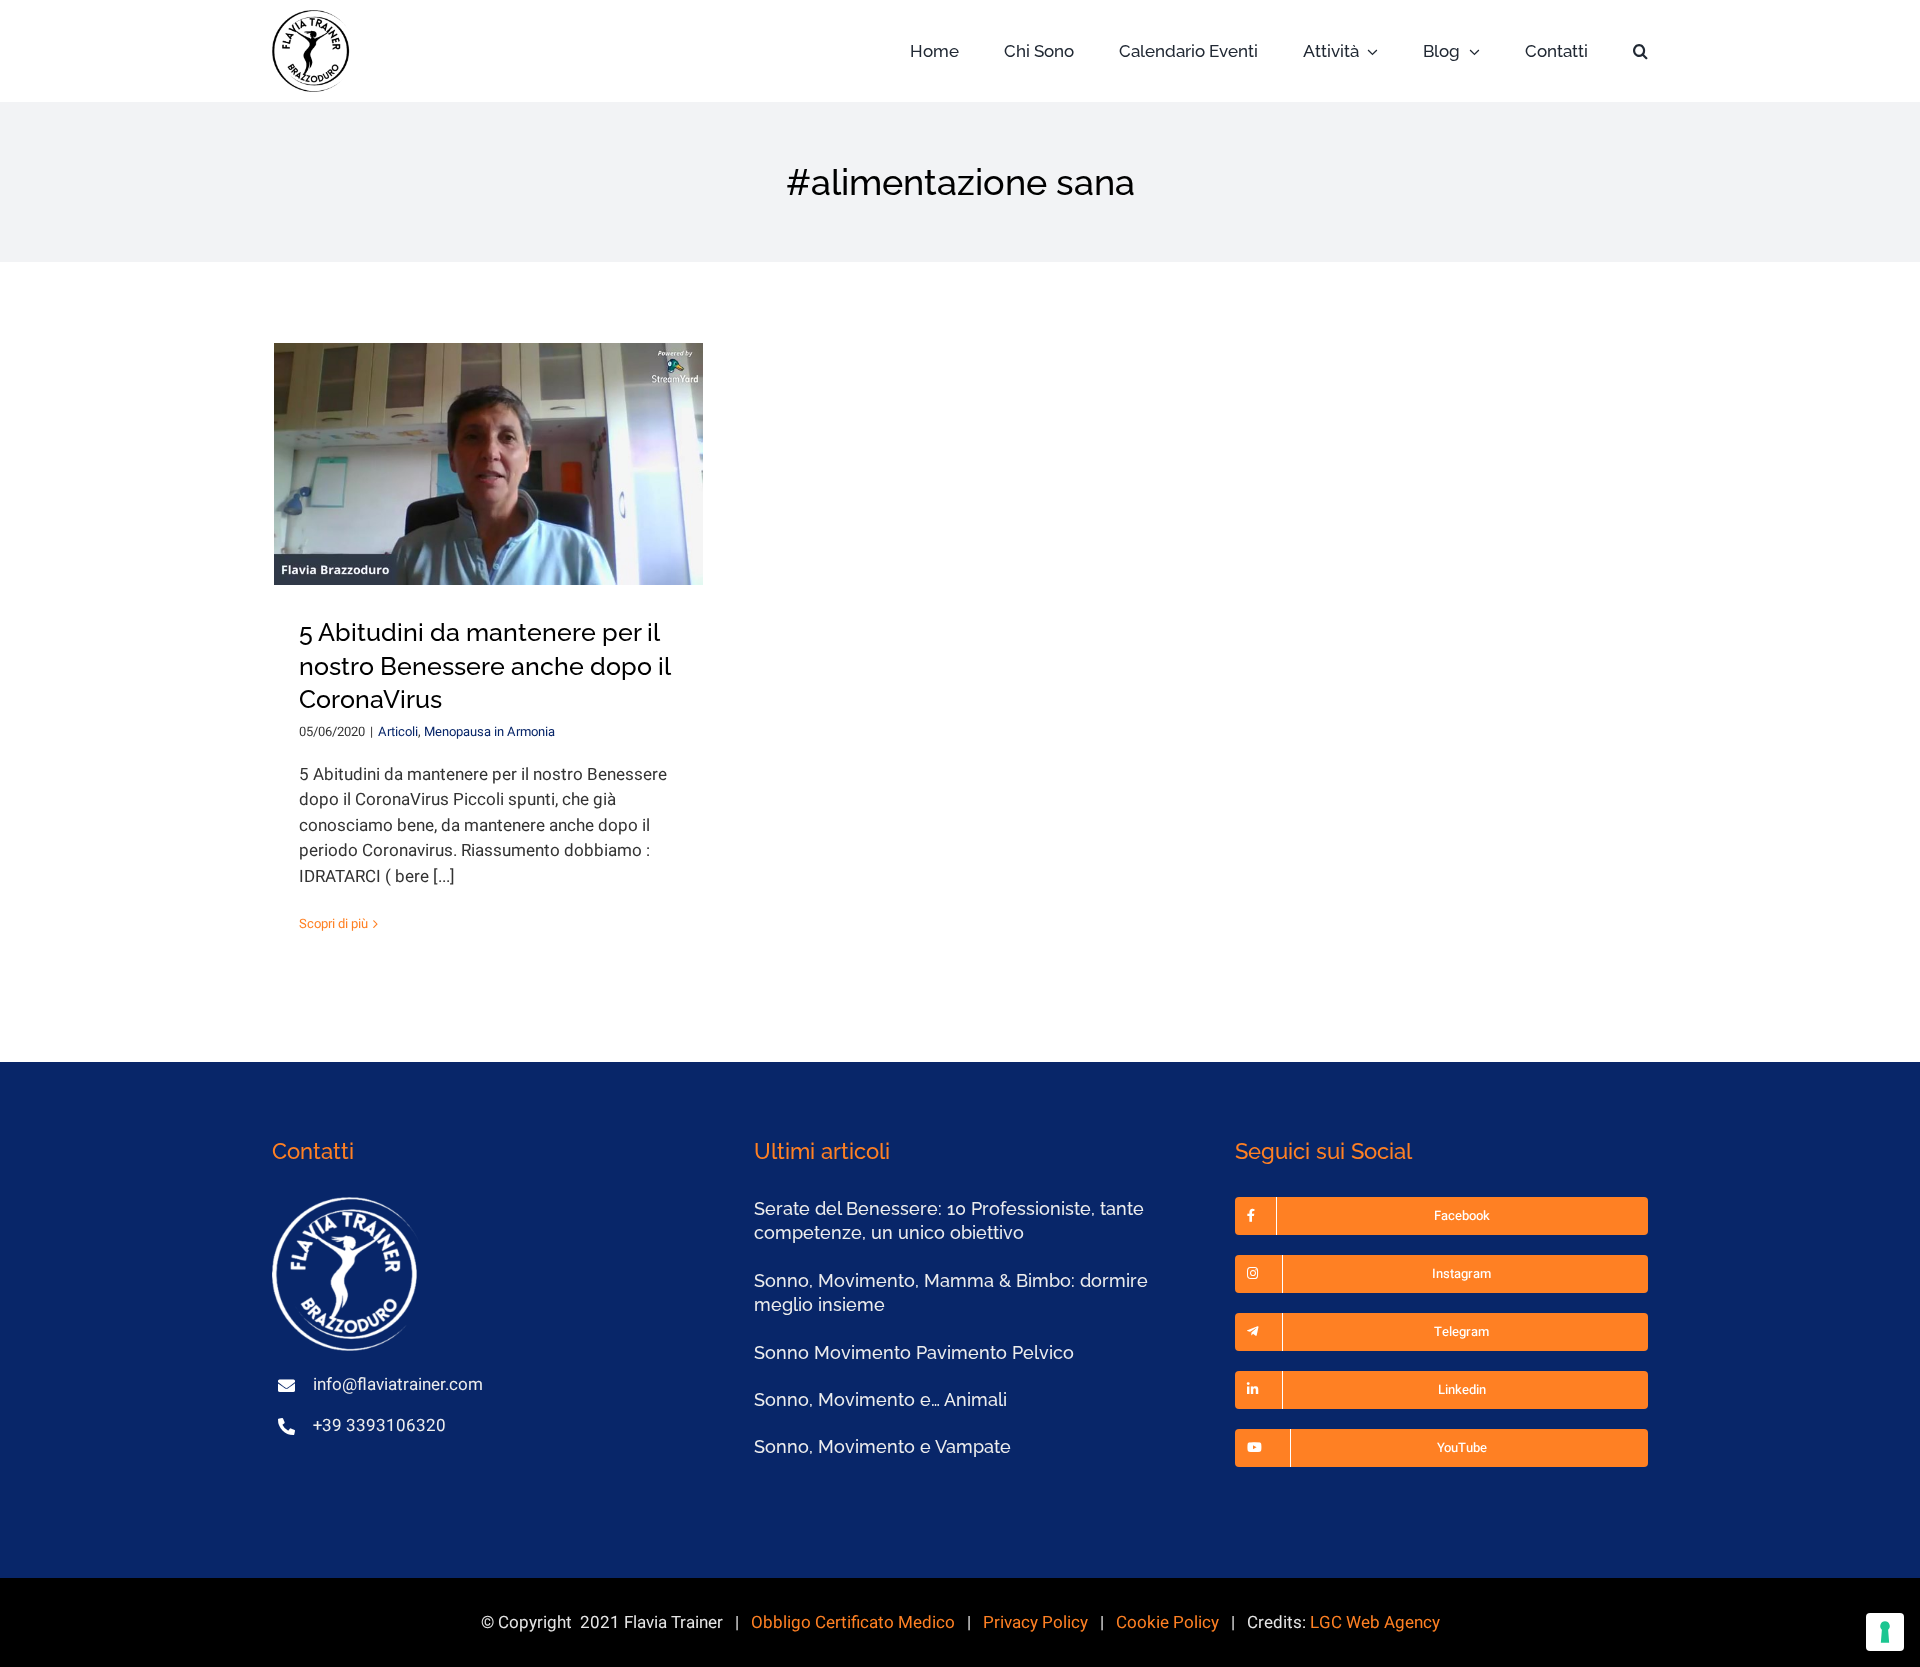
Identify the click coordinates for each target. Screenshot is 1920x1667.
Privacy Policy (1035, 1622)
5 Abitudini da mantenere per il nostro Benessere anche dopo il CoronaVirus (484, 666)
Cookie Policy (1167, 1622)
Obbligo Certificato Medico (853, 1622)
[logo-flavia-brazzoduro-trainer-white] (347, 1205)
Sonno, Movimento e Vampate (882, 1446)
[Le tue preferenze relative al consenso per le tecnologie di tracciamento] (1885, 1632)
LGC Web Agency (1375, 1622)
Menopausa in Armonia (489, 731)
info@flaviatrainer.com (398, 1384)
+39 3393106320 (379, 1425)
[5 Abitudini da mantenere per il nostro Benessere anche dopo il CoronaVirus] (489, 464)
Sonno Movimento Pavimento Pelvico (914, 1352)
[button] (1640, 51)
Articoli (398, 731)
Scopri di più (333, 923)
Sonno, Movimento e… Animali (880, 1399)
